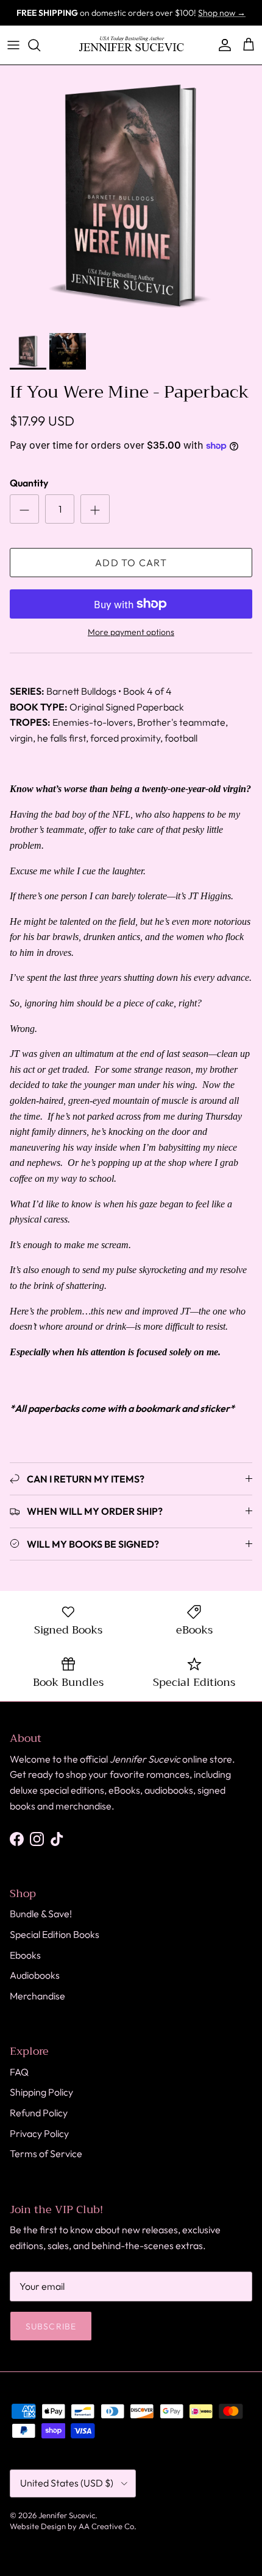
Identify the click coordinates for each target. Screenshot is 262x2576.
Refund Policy (39, 2113)
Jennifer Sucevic (67, 2515)
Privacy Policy (39, 2133)
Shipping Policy (41, 2092)
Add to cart (131, 563)
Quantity (29, 483)
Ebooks (25, 1955)
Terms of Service (46, 2153)
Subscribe (51, 2326)
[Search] (40, 45)
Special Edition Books (55, 1934)
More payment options (131, 632)
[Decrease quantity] (24, 509)
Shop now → (222, 13)
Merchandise (37, 1996)
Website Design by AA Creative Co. (73, 2526)
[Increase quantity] (95, 509)
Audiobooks (35, 1975)
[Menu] (13, 45)
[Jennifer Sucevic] (131, 45)
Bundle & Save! (41, 1914)
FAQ (19, 2072)
